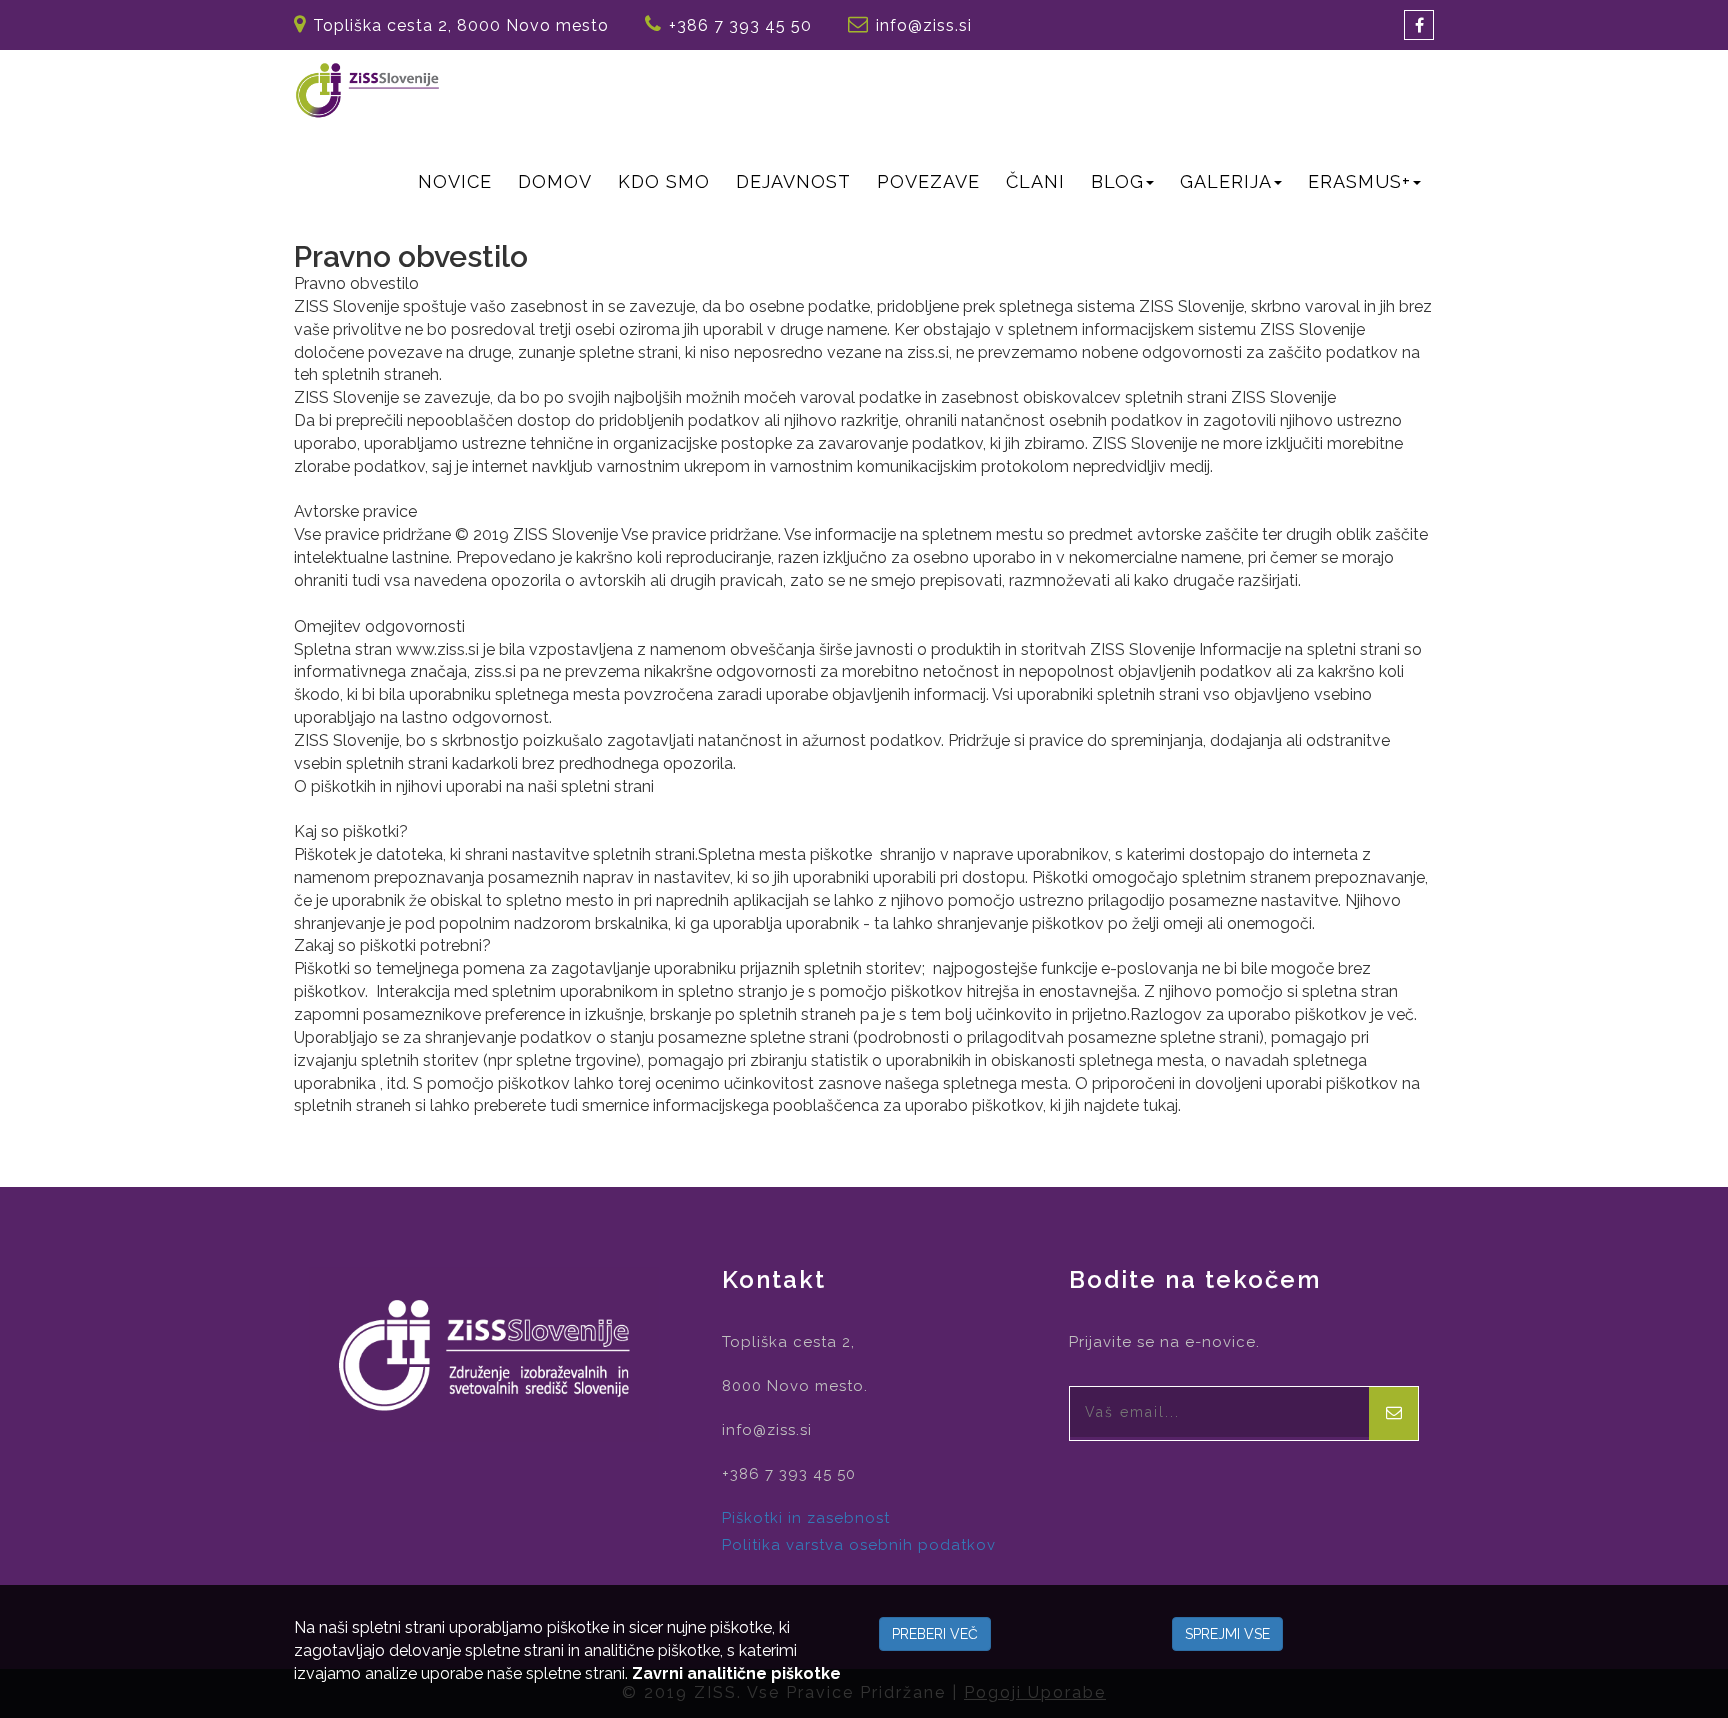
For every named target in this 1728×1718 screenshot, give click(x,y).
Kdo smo (664, 181)
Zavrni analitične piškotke (736, 1673)
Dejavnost (793, 181)
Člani (1035, 181)
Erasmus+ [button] (1359, 181)
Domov (555, 181)
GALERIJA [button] (1226, 181)
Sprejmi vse (1227, 1634)
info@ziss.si (924, 25)
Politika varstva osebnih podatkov (859, 1545)
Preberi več (935, 1634)
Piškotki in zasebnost (806, 1518)
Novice (455, 181)
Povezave (928, 181)
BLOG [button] (1117, 181)
